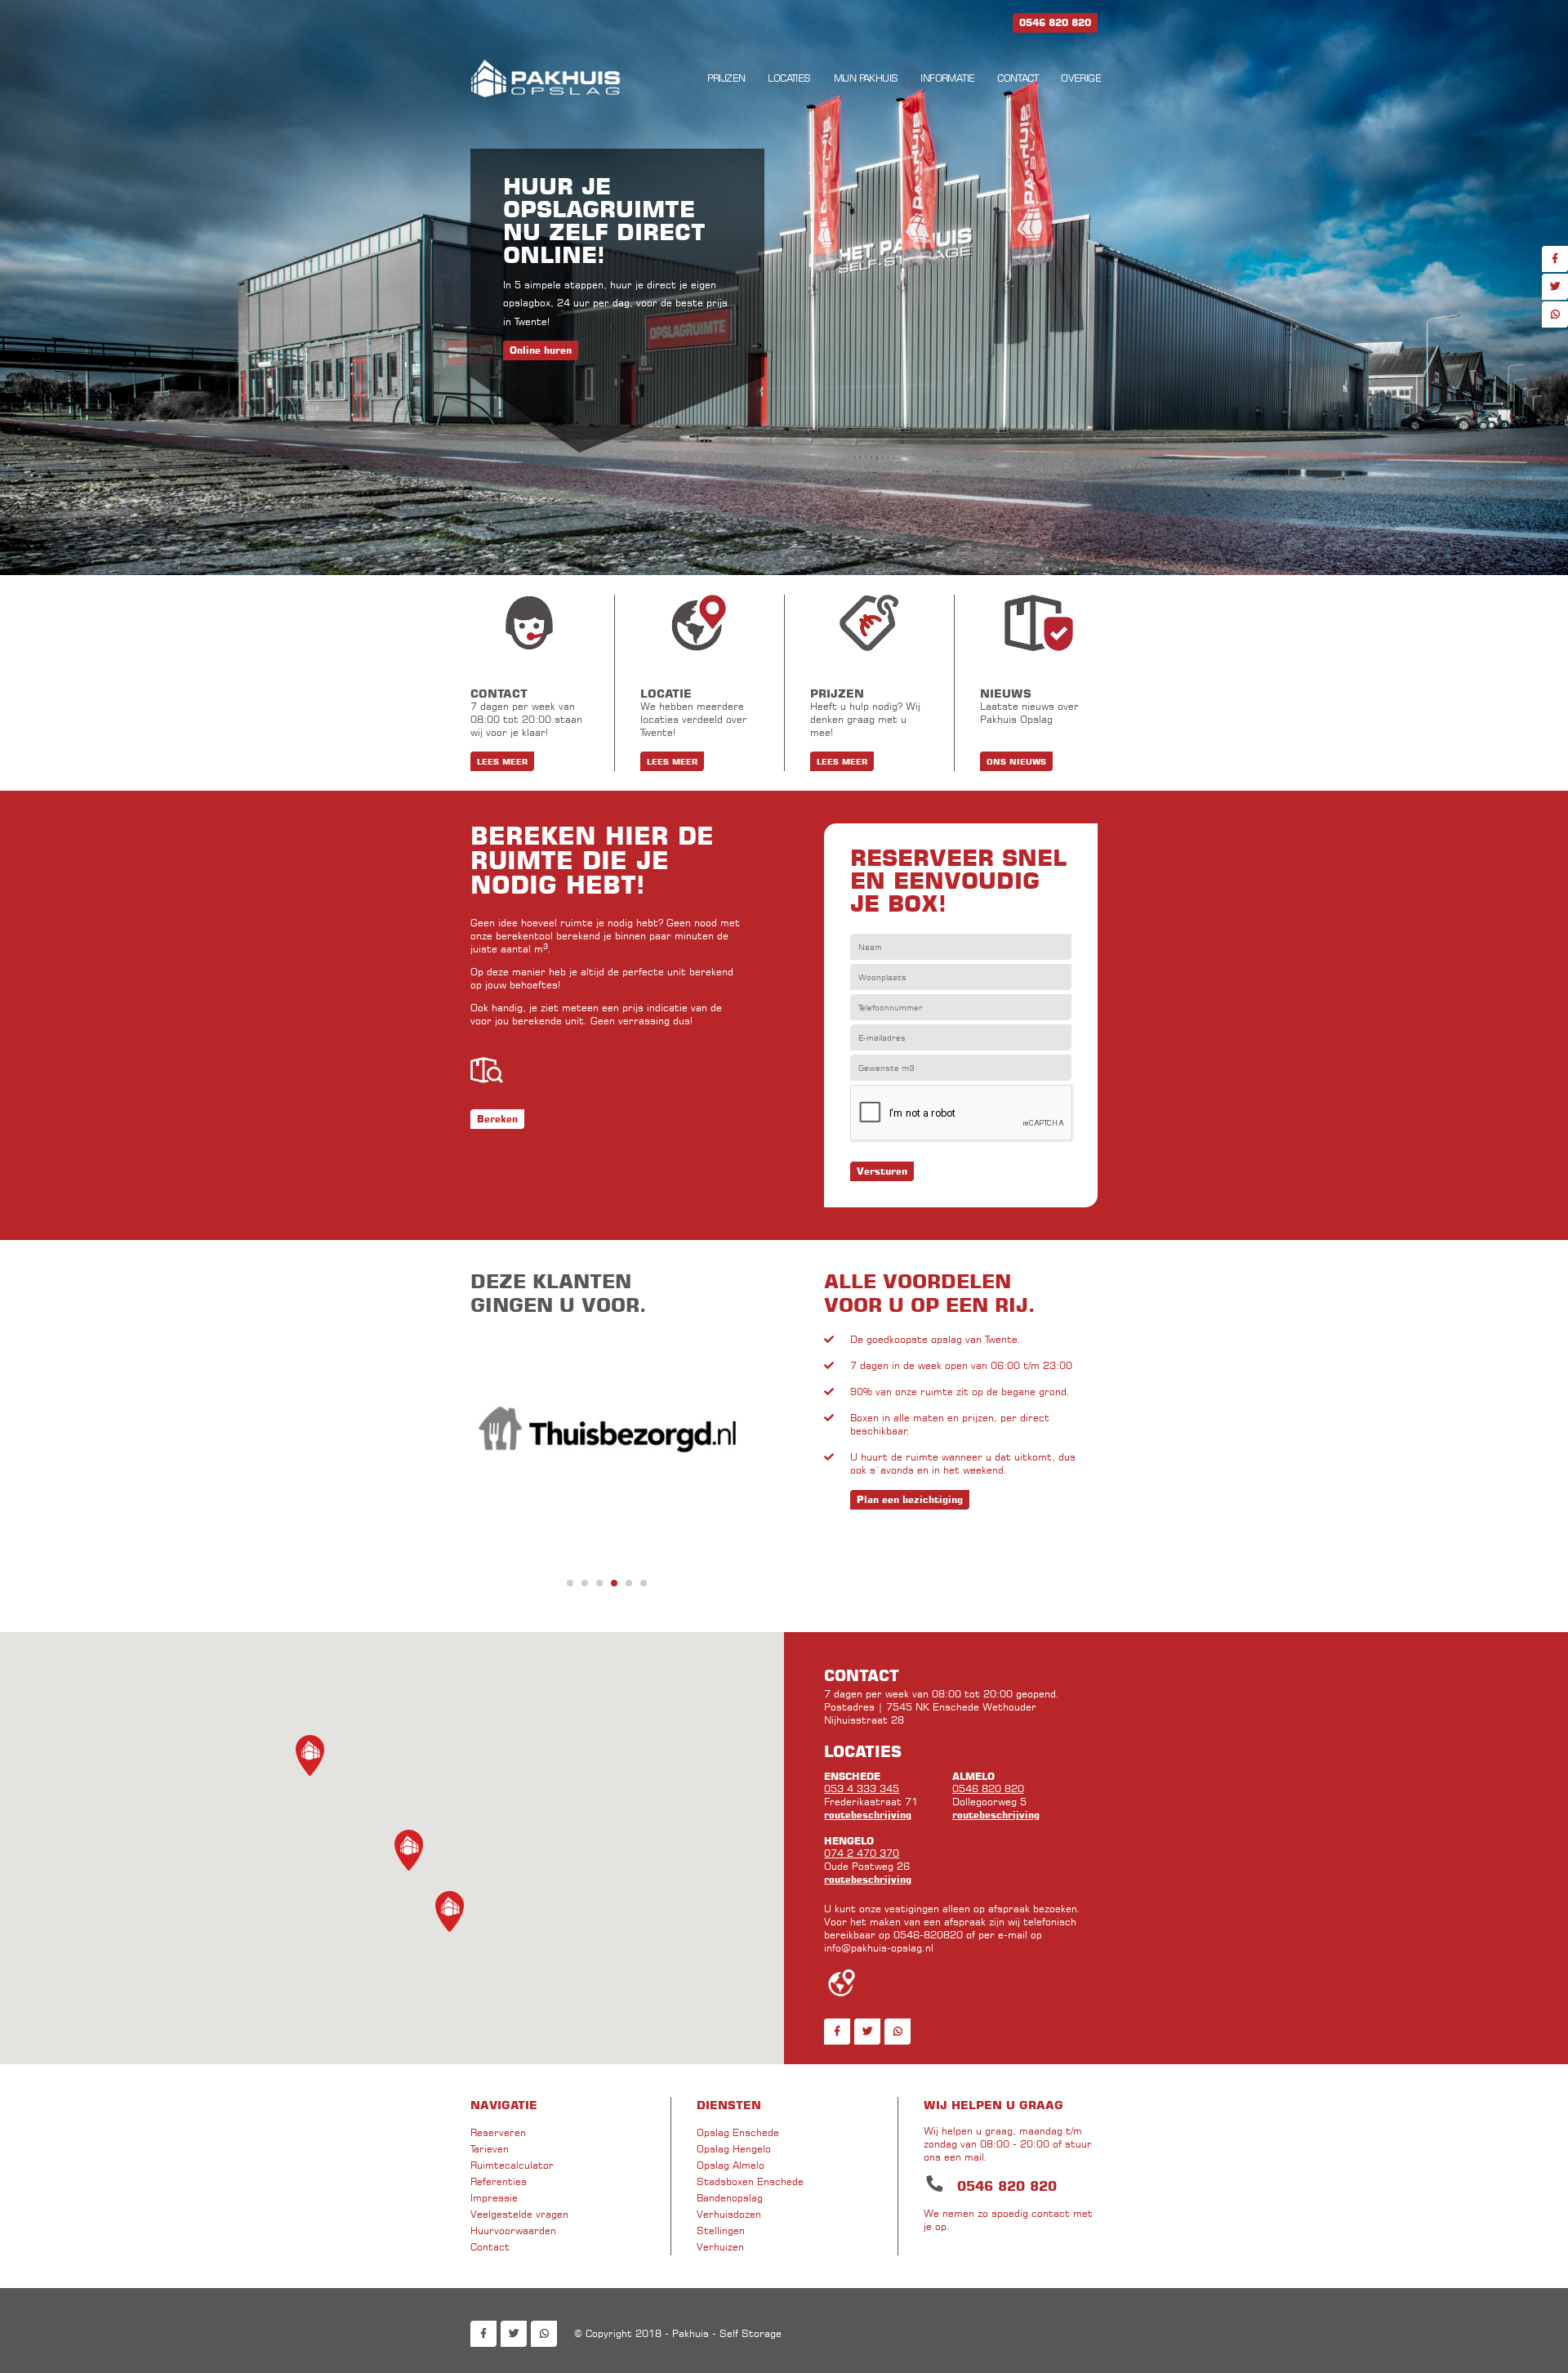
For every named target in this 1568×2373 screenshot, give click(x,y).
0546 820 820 (988, 1789)
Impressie (494, 2198)
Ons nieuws (1016, 761)
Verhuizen (720, 2247)
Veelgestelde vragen (519, 2214)
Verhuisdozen (729, 2214)
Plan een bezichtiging (910, 1499)
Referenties (499, 2181)
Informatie (947, 78)
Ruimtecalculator (512, 2165)
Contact (1018, 78)
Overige (1081, 78)
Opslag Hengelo (734, 2149)
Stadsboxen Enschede (750, 2181)
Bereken (497, 1119)
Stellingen (721, 2230)
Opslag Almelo (731, 2165)
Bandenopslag (730, 2198)
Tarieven (490, 2149)
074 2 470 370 (862, 1853)
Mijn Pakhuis (866, 78)
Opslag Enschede (738, 2132)
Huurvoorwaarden (513, 2230)
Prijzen (726, 78)
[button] (450, 1911)
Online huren (541, 350)
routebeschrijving (868, 1815)
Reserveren (498, 2132)
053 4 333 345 (862, 1789)
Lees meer (502, 761)
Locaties (789, 78)
